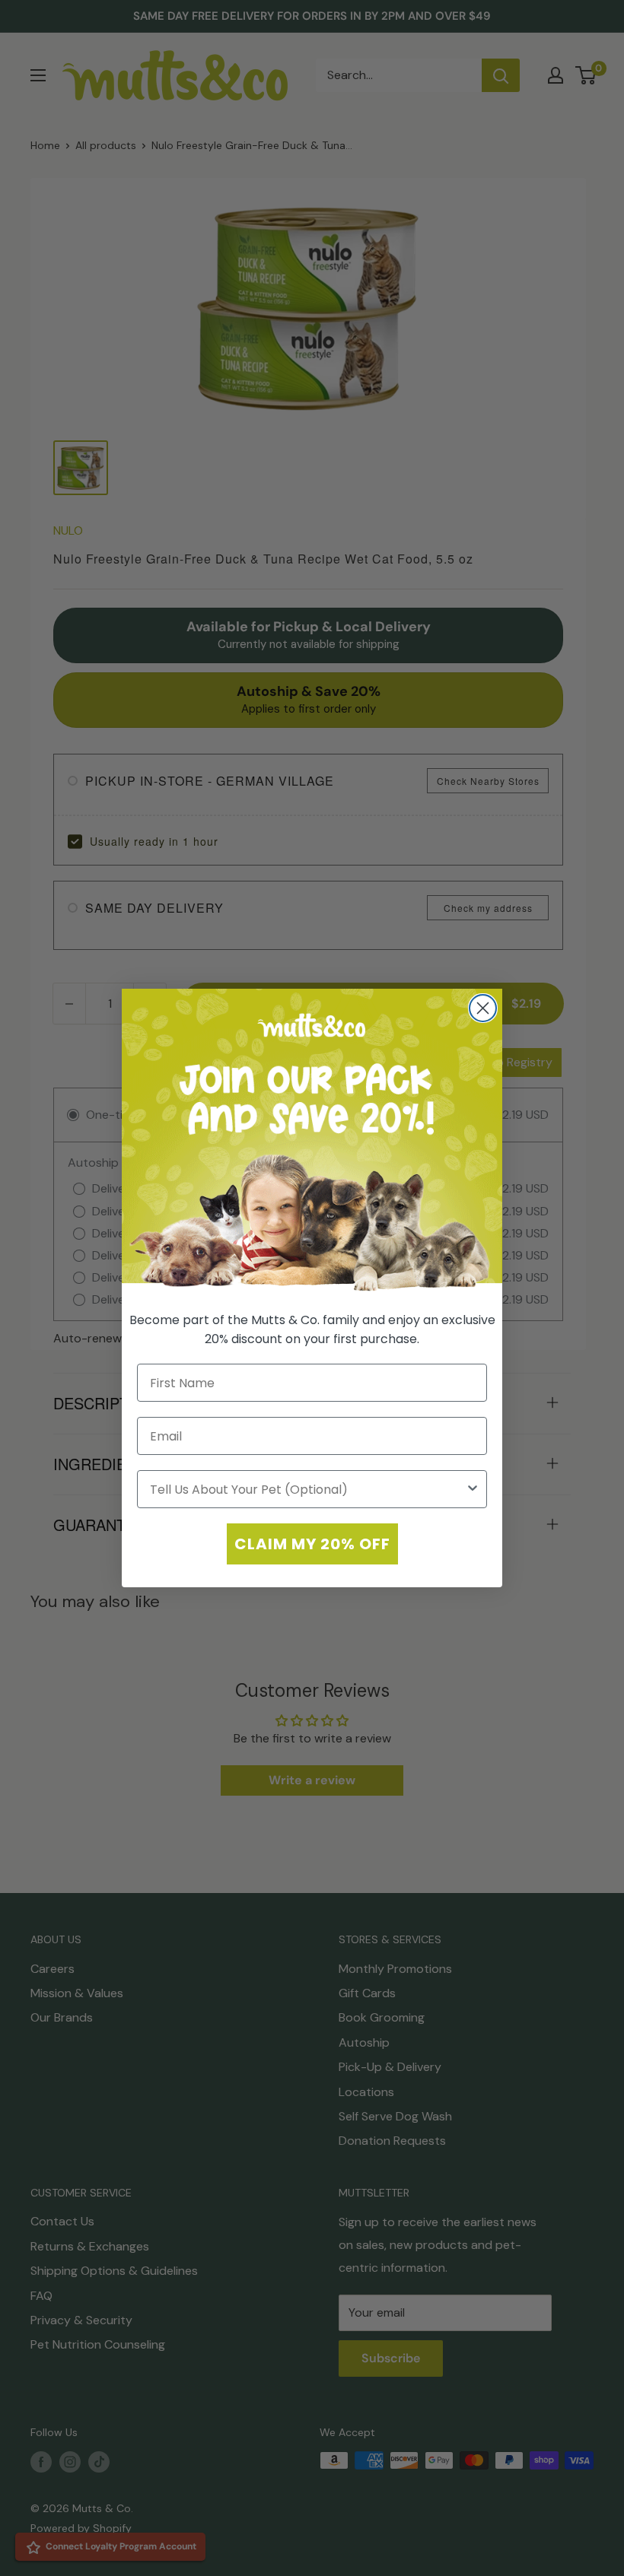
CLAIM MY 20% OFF (312, 1544)
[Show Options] (473, 1489)
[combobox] (307, 1489)
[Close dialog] (483, 1008)
